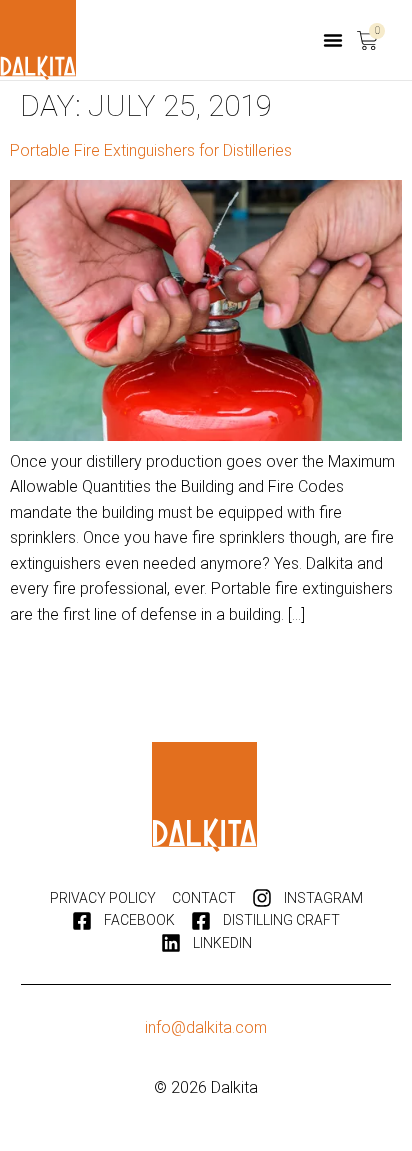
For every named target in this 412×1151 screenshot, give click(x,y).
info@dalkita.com (206, 1027)
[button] (333, 40)
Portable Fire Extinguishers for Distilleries (151, 150)
